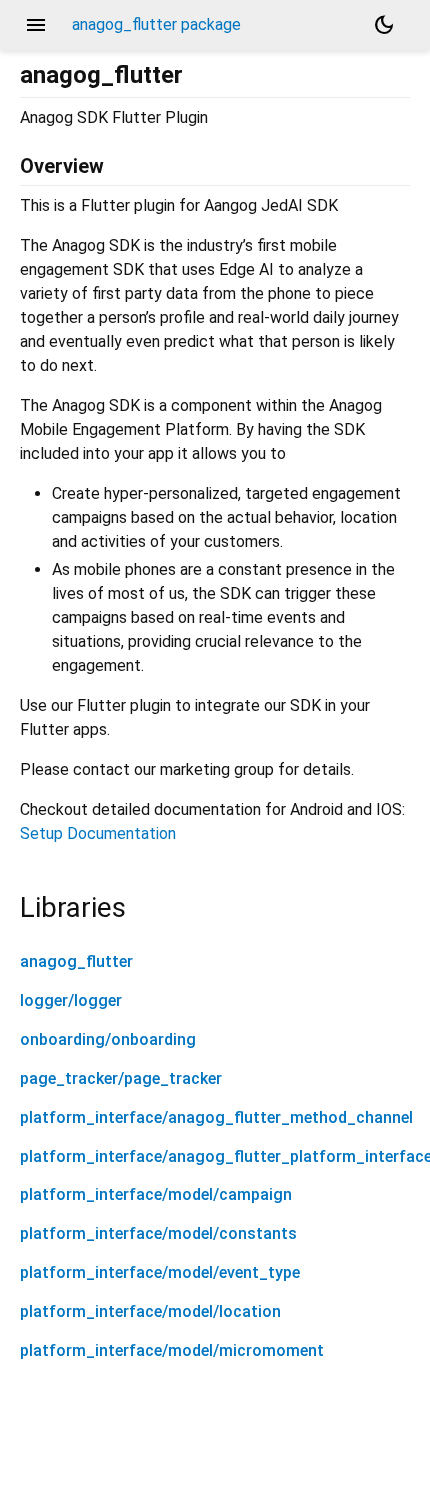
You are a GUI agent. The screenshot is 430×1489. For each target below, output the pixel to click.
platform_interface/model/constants (158, 1233)
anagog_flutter (76, 961)
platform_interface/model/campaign (156, 1194)
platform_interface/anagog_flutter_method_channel (216, 1117)
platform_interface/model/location (150, 1311)
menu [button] (36, 25)
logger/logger (71, 1000)
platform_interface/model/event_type (160, 1272)
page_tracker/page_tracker (121, 1078)
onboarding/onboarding (108, 1039)
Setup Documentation (98, 833)
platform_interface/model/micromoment (172, 1350)
